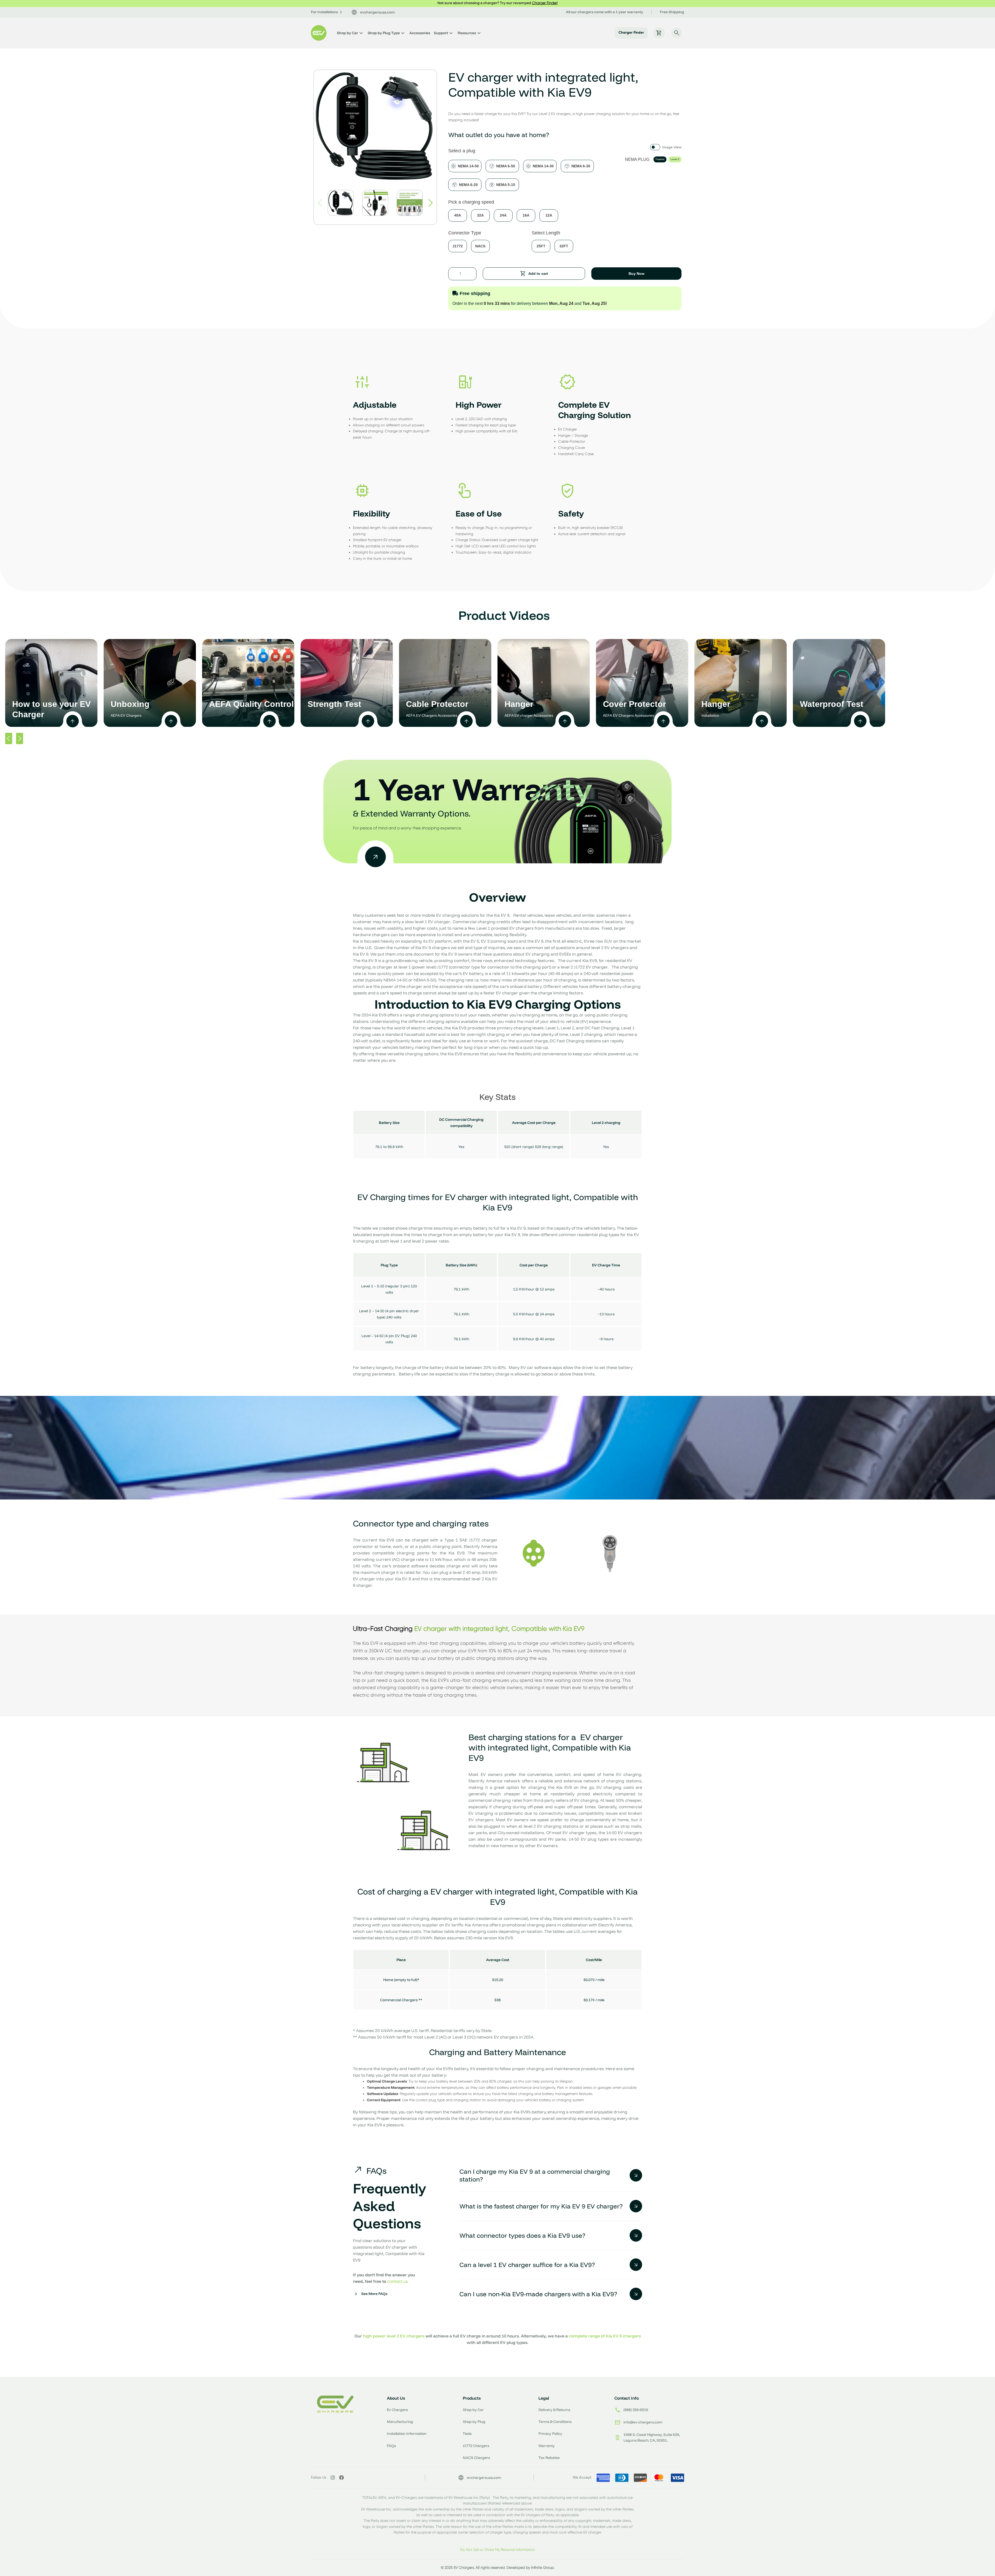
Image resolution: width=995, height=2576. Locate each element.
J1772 (458, 246)
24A (503, 215)
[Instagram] (333, 2478)
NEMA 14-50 (468, 166)
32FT (564, 246)
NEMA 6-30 (581, 166)
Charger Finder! (545, 3)
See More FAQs (374, 2294)
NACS (480, 246)
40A (458, 215)
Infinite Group (542, 2567)
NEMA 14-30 (543, 166)
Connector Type (465, 233)
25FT (541, 246)
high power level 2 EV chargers (394, 2336)
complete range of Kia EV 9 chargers (605, 2336)
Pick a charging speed (471, 202)
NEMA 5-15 (506, 185)
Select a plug (462, 151)
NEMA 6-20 (468, 185)
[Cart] (659, 33)
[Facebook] (342, 2478)
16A (526, 215)
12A (549, 215)
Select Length (546, 233)
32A (480, 215)
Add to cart (538, 274)
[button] (431, 203)
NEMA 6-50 (506, 166)
